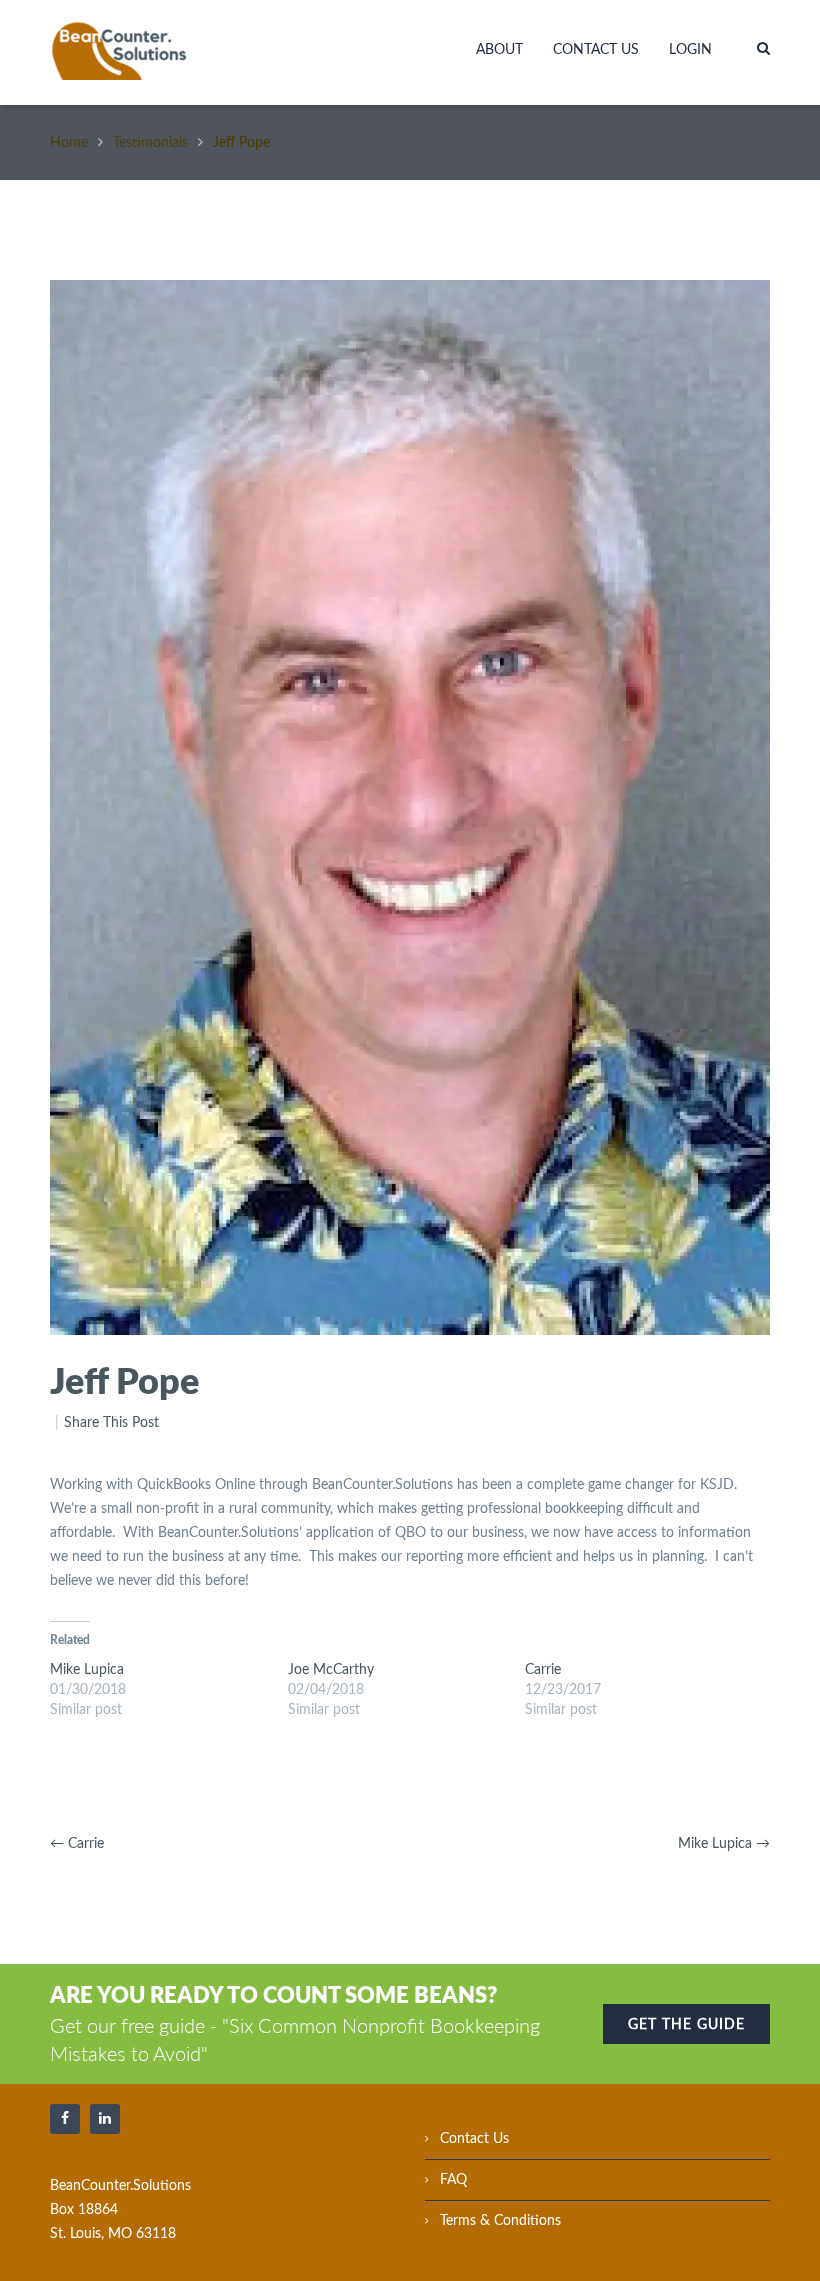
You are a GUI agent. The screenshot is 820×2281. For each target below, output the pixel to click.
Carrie (543, 1670)
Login (690, 50)
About (499, 50)
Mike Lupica (87, 1670)
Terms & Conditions (500, 2221)
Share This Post (111, 1423)
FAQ (453, 2180)
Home (69, 143)
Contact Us (596, 50)
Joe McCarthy (331, 1670)
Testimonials (150, 143)
